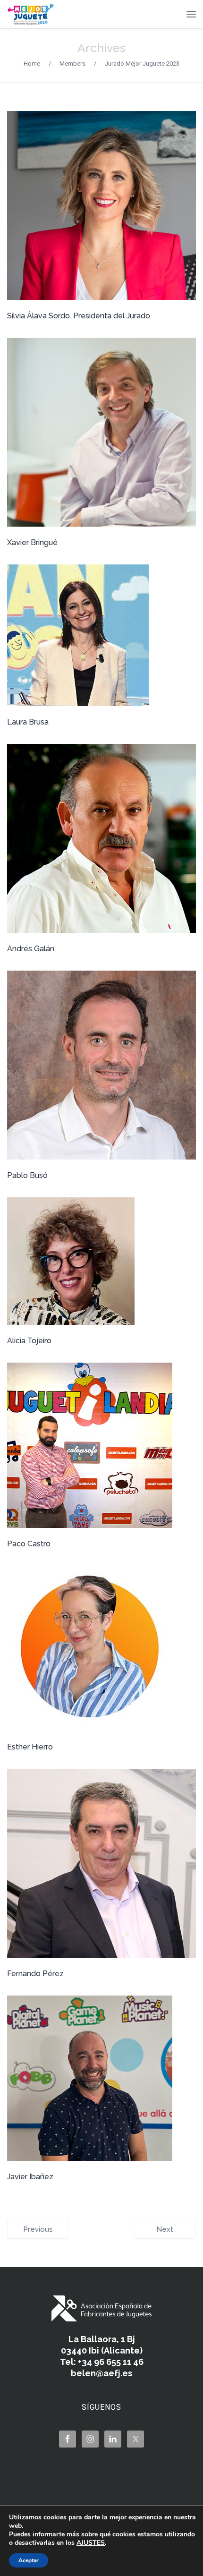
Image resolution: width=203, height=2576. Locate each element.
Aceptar (29, 2560)
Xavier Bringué (32, 542)
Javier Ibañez (30, 2177)
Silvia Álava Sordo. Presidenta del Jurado (79, 316)
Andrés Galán (31, 949)
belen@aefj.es (101, 2373)
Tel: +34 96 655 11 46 (102, 2362)
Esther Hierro (30, 1747)
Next (165, 2229)
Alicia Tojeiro (29, 1341)
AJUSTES (91, 2543)
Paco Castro (29, 1544)
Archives (101, 48)
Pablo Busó (27, 1175)
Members (72, 64)
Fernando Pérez (35, 1974)
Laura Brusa (28, 722)
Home (32, 64)
